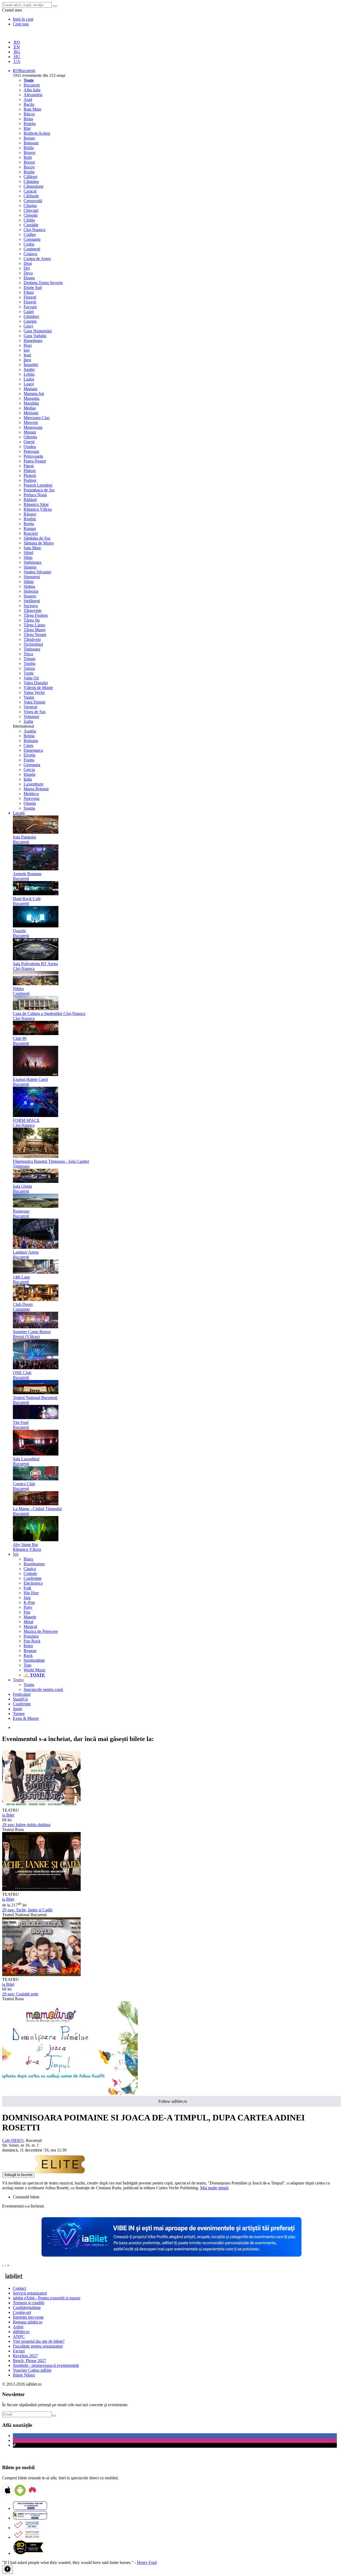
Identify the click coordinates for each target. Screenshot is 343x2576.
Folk (27, 1588)
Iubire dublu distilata (26, 1825)
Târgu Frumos (36, 615)
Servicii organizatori (30, 2293)
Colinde (30, 1573)
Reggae (30, 1651)
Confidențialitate (27, 2308)
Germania (32, 765)
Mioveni (31, 422)
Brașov (30, 153)
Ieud (27, 355)
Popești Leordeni (38, 485)
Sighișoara (32, 562)
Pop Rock (32, 1641)
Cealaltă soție (20, 1994)
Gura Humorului (38, 331)
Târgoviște (33, 610)
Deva (28, 273)
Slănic (29, 582)
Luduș (29, 379)
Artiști (18, 2327)
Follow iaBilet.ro (173, 2101)
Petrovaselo (33, 456)
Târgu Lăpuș (34, 625)
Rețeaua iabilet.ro (28, 2322)
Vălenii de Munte (38, 688)
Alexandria (33, 95)
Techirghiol (33, 644)
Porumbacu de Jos (39, 490)
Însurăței (31, 365)
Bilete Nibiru (24, 2375)
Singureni (32, 577)
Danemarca (33, 750)
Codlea (30, 234)
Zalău (28, 721)
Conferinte (33, 1578)
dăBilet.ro (21, 2332)
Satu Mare (32, 548)
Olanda (30, 803)
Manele (30, 1617)
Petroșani (31, 451)
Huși (28, 345)
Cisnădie (31, 225)
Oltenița (30, 437)
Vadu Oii (31, 678)
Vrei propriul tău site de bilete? (39, 2341)
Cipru (28, 745)
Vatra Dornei (34, 702)
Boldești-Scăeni (37, 133)
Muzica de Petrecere (41, 1631)
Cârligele (31, 196)
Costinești (32, 249)
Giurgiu (30, 321)
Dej (27, 268)
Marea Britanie (36, 789)
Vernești (30, 707)
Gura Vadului (35, 336)
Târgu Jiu (32, 620)
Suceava (31, 606)
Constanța (32, 239)
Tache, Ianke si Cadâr (27, 1910)
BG (16, 52)
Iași (27, 350)
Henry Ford (147, 2562)
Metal (28, 1622)
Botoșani (31, 143)
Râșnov (30, 514)
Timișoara (32, 649)
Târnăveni (32, 639)
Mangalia (31, 398)
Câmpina (31, 181)
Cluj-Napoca (34, 230)
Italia (28, 779)
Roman (30, 529)
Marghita (31, 403)
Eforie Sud (33, 287)
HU (17, 57)
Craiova (30, 254)
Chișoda (31, 215)
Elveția (29, 755)
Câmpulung (33, 186)
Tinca (28, 654)
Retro (28, 1646)
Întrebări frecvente (28, 2317)
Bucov (29, 167)
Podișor (30, 480)
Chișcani (31, 210)
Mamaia (30, 389)
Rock (28, 1655)
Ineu (27, 360)
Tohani (29, 659)
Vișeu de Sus (35, 712)
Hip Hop (31, 1593)
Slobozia (31, 591)
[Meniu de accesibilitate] (8, 2569)
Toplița (29, 663)
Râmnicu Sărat (36, 504)
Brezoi (29, 162)
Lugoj (29, 384)
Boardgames (34, 1564)
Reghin (30, 519)
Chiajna (30, 206)
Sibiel (28, 553)
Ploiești (30, 475)
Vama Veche (34, 692)
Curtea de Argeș (37, 259)
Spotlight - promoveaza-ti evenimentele (46, 2365)
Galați (29, 312)
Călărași (30, 177)
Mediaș (30, 408)
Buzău (29, 172)
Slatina (29, 586)
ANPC (19, 2336)
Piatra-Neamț (35, 461)
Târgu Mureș (35, 630)
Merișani (31, 413)
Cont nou (21, 24)
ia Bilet (8, 1815)
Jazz (27, 1598)
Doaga (29, 278)
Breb (28, 157)
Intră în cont (23, 19)
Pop (27, 1612)
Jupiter (29, 369)
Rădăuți (30, 500)
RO (16, 42)
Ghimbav (31, 316)
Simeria (30, 567)
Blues (28, 1559)
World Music (35, 1670)
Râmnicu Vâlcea (38, 509)
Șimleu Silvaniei (37, 572)
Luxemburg (33, 784)
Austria (30, 731)
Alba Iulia (32, 90)
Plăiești (30, 471)
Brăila (29, 148)
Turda (29, 673)
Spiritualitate (34, 1660)
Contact (19, 2288)
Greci (28, 326)
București (32, 85)
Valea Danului (36, 683)
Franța (29, 760)
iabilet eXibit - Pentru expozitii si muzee (47, 2298)
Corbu (29, 244)
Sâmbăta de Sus (37, 538)
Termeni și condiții (29, 2303)
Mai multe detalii (214, 2188)
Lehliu (29, 374)
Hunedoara (33, 341)
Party (28, 1607)
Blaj (27, 128)
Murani (30, 432)
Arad (28, 99)
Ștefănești (32, 601)
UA (17, 61)
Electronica (33, 1583)
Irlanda (29, 774)
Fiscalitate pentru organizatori (38, 2346)
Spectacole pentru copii (43, 1689)
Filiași (29, 292)
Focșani (30, 307)
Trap (27, 1665)
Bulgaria (31, 741)
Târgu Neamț (35, 635)
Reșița (29, 524)
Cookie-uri (22, 2312)
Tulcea (29, 668)
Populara (31, 1636)
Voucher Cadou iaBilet (32, 2370)
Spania (29, 808)
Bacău (29, 104)
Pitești (29, 466)
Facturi (19, 2351)
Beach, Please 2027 (29, 2361)
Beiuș (28, 119)
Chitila (29, 220)
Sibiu (28, 557)
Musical (30, 1627)
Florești (30, 297)
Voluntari (31, 717)
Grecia (29, 770)
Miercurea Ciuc (37, 418)
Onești (29, 442)
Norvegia (31, 798)
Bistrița (30, 124)
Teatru (29, 1685)
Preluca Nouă (35, 495)
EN (16, 47)
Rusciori (31, 533)
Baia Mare (32, 109)
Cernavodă (33, 201)
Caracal (30, 191)
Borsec (29, 138)
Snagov (30, 596)
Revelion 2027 (25, 2356)
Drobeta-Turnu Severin (43, 283)
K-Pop (29, 1602)
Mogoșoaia (33, 427)
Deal (28, 263)
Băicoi (29, 114)
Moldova (31, 794)
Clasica (30, 1569)
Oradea (30, 447)
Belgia (29, 736)
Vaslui (29, 697)
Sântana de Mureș (39, 543)
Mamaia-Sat (34, 394)
